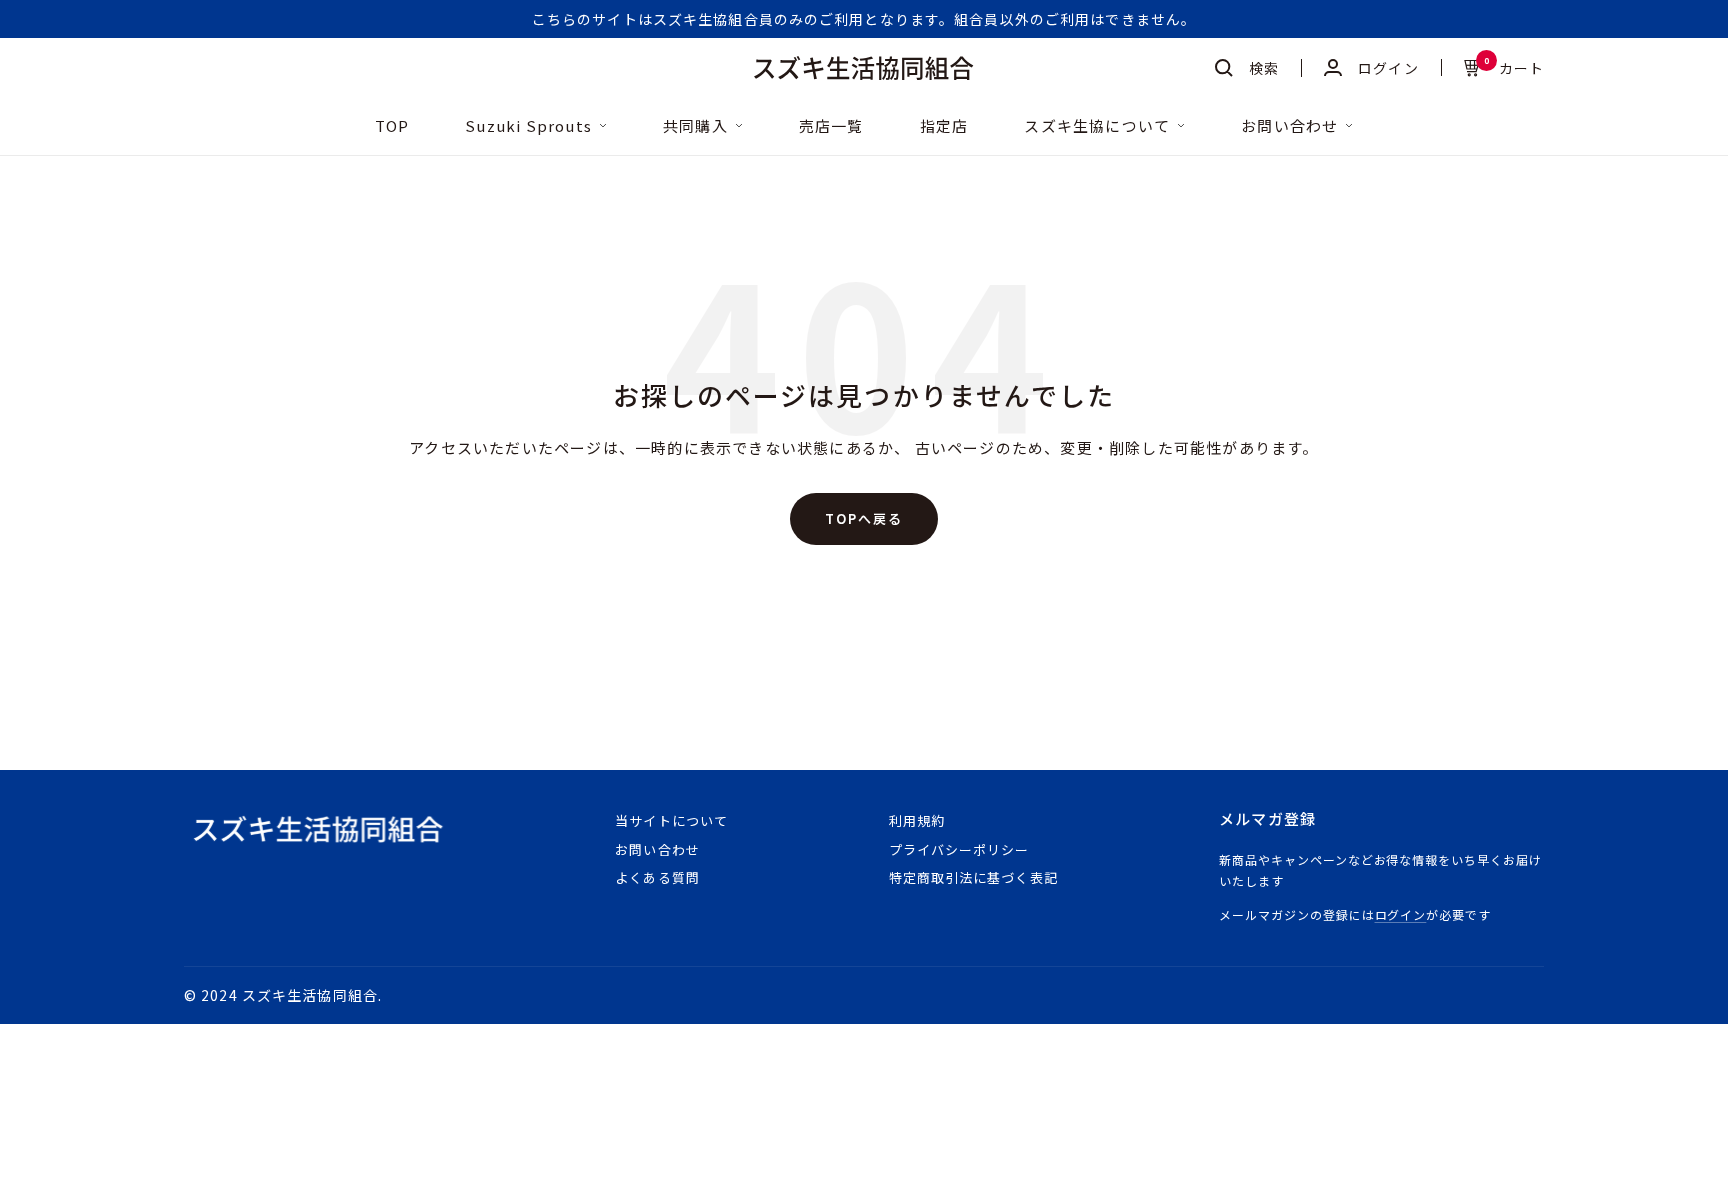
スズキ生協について (1097, 126)
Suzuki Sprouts (528, 126)
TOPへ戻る (864, 518)
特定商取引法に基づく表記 (973, 877)
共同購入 (695, 126)
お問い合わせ (1289, 126)
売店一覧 (831, 126)
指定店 (944, 126)
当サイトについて (671, 820)
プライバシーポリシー (959, 849)
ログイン (1401, 914)
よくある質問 (657, 877)
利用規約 (917, 820)
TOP (392, 126)
